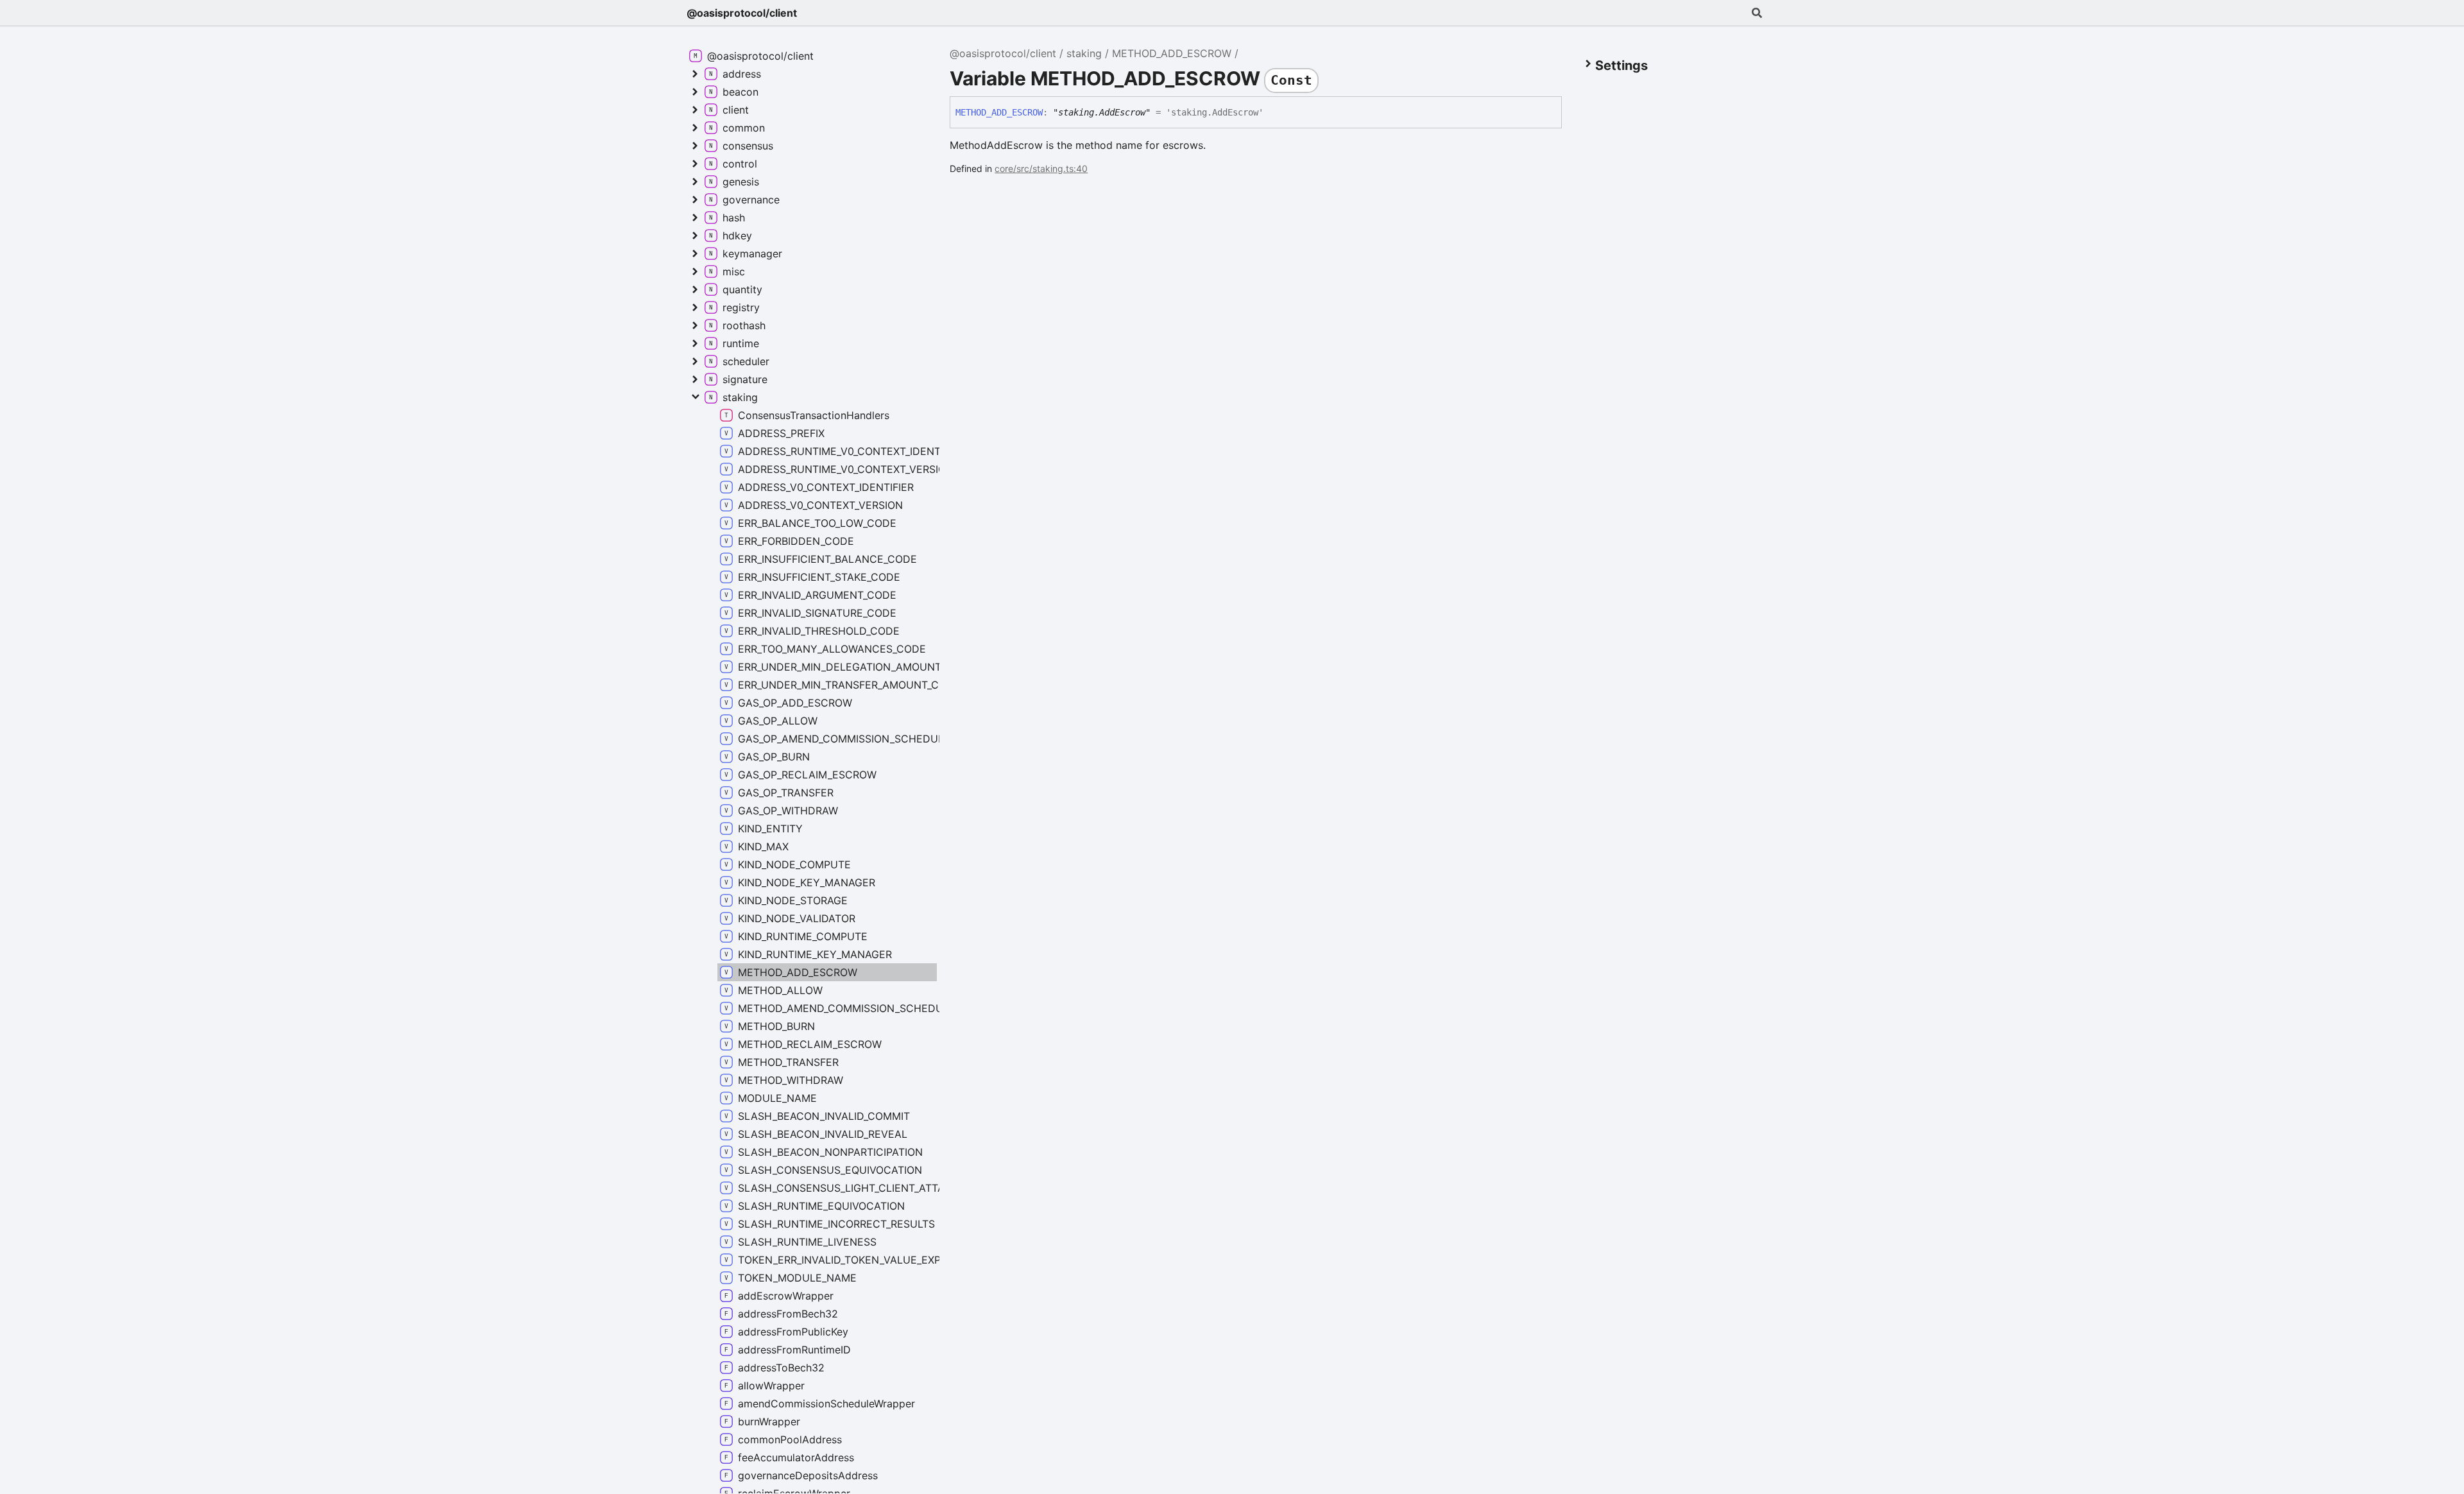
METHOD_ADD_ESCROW (1172, 53)
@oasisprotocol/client (742, 13)
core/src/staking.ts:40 (1041, 168)
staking (1084, 53)
